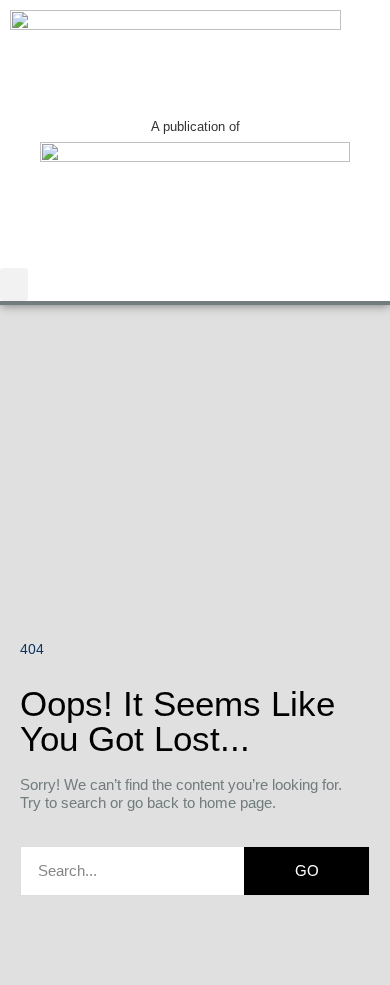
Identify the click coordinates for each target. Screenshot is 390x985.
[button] (14, 284)
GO (307, 870)
